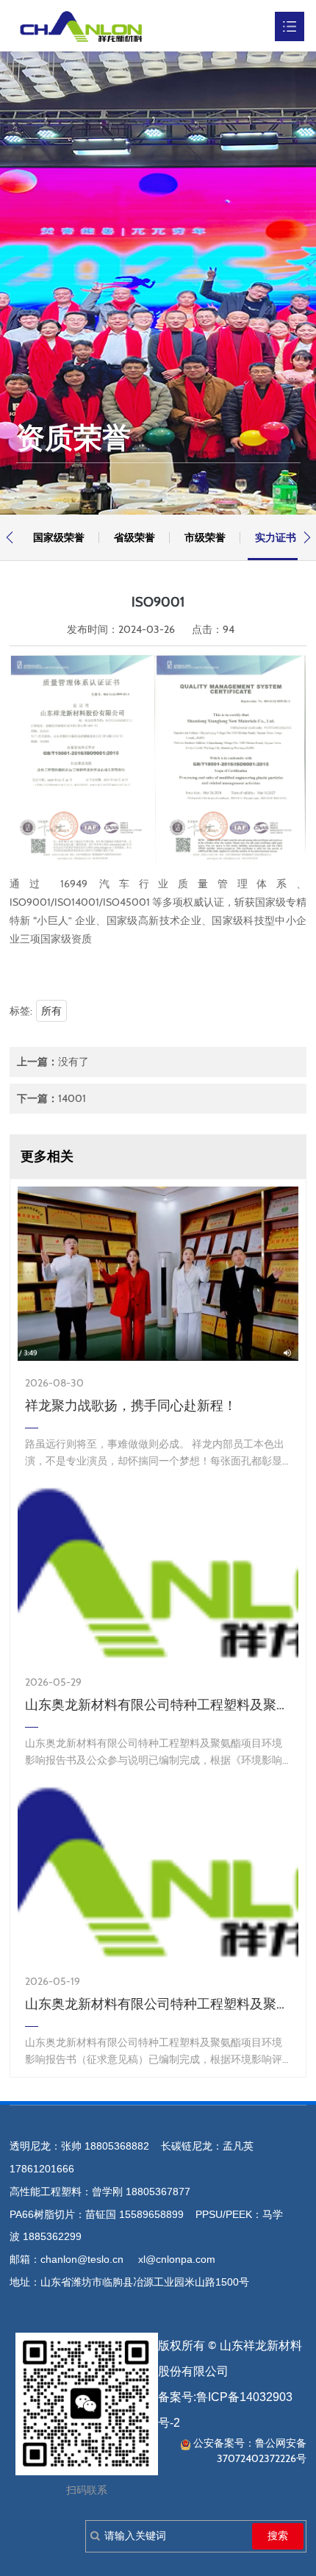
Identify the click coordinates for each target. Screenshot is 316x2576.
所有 (51, 1011)
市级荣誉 (205, 537)
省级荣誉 (134, 537)
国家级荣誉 (59, 537)
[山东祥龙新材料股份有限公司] (87, 26)
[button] (9, 537)
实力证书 (276, 537)
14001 (72, 1098)
